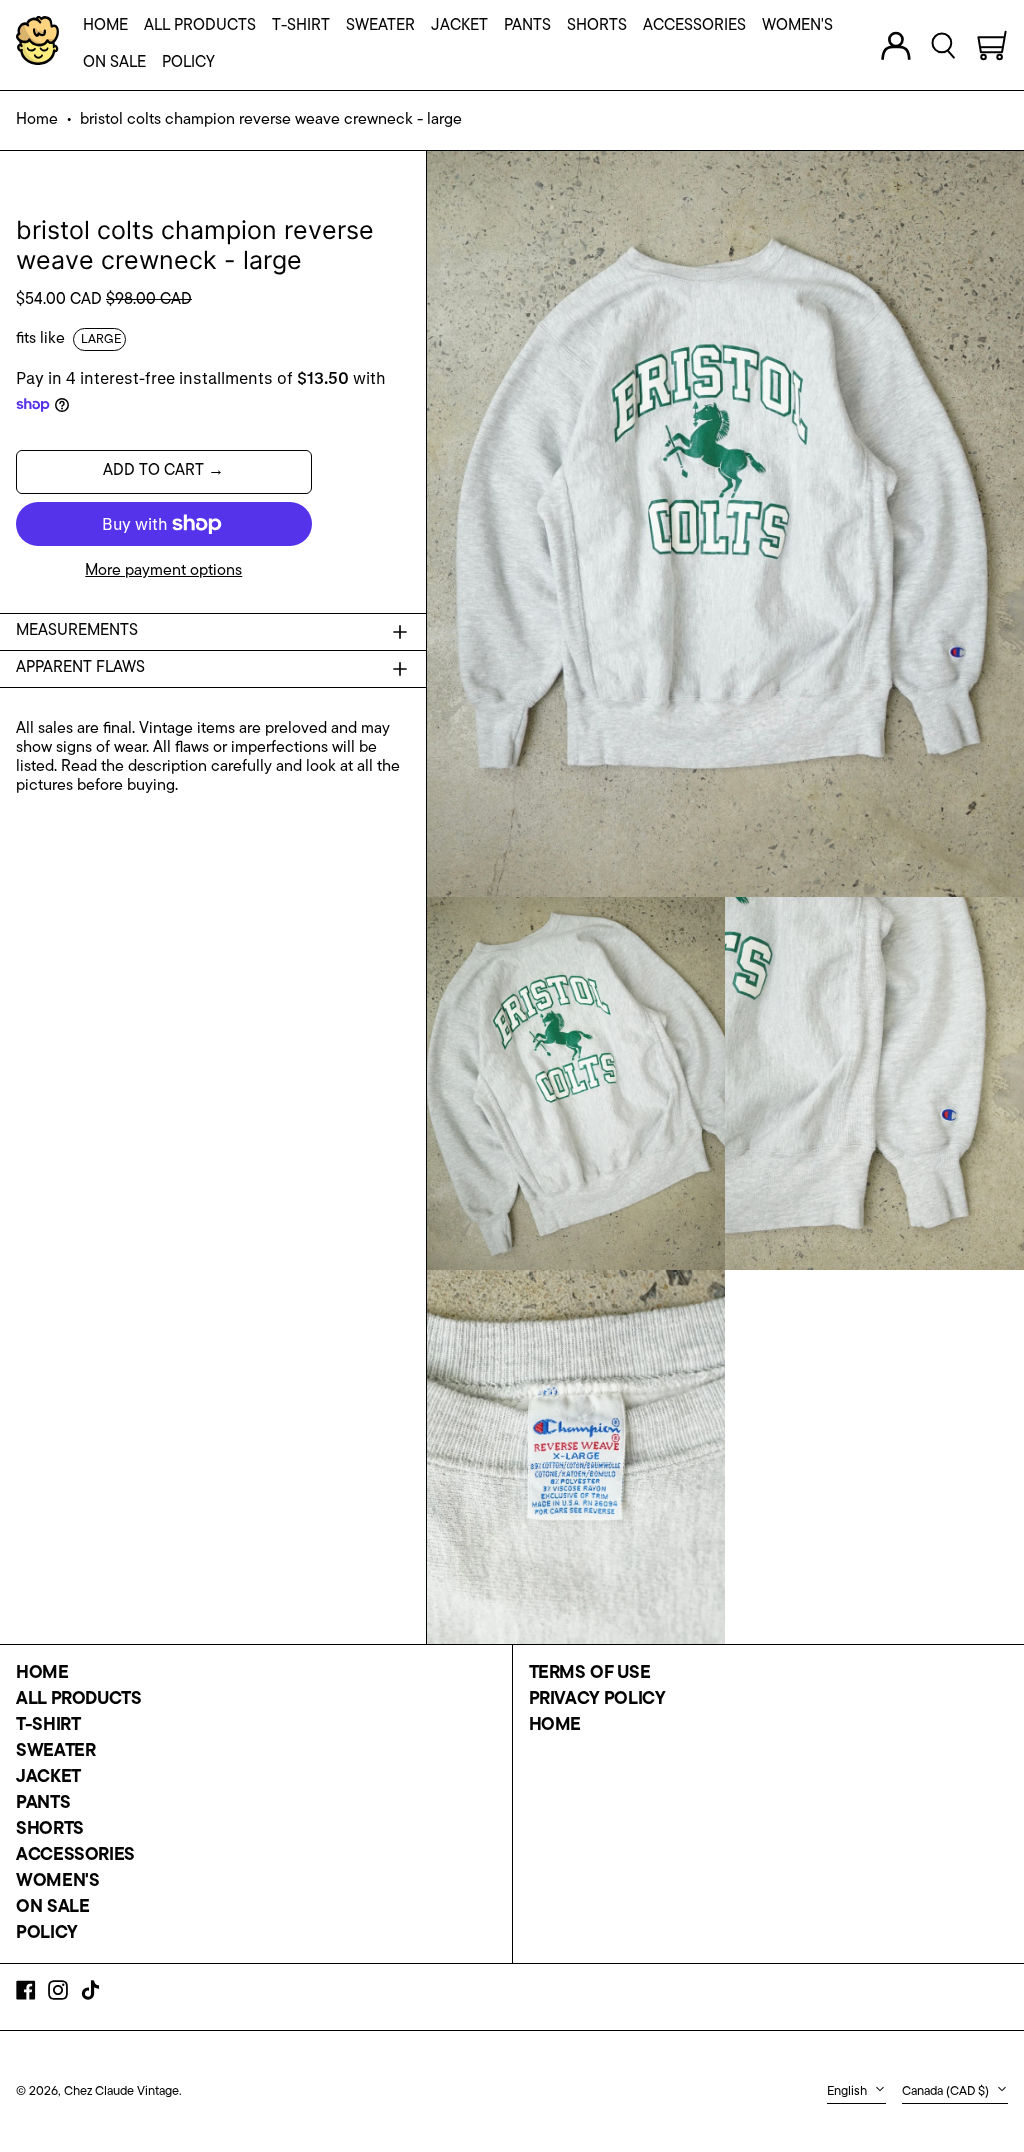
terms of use (590, 1674)
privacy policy (597, 1700)
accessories (75, 1856)
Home (37, 120)
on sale (52, 1908)
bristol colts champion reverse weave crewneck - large (271, 120)
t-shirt (48, 1726)
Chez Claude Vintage (121, 2091)
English (848, 2091)
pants (43, 1804)
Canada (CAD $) (947, 2091)
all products (79, 1700)
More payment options (163, 571)
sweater (55, 1752)
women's (57, 1882)
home (42, 1674)
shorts (50, 1830)
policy (47, 1934)
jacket (48, 1778)
